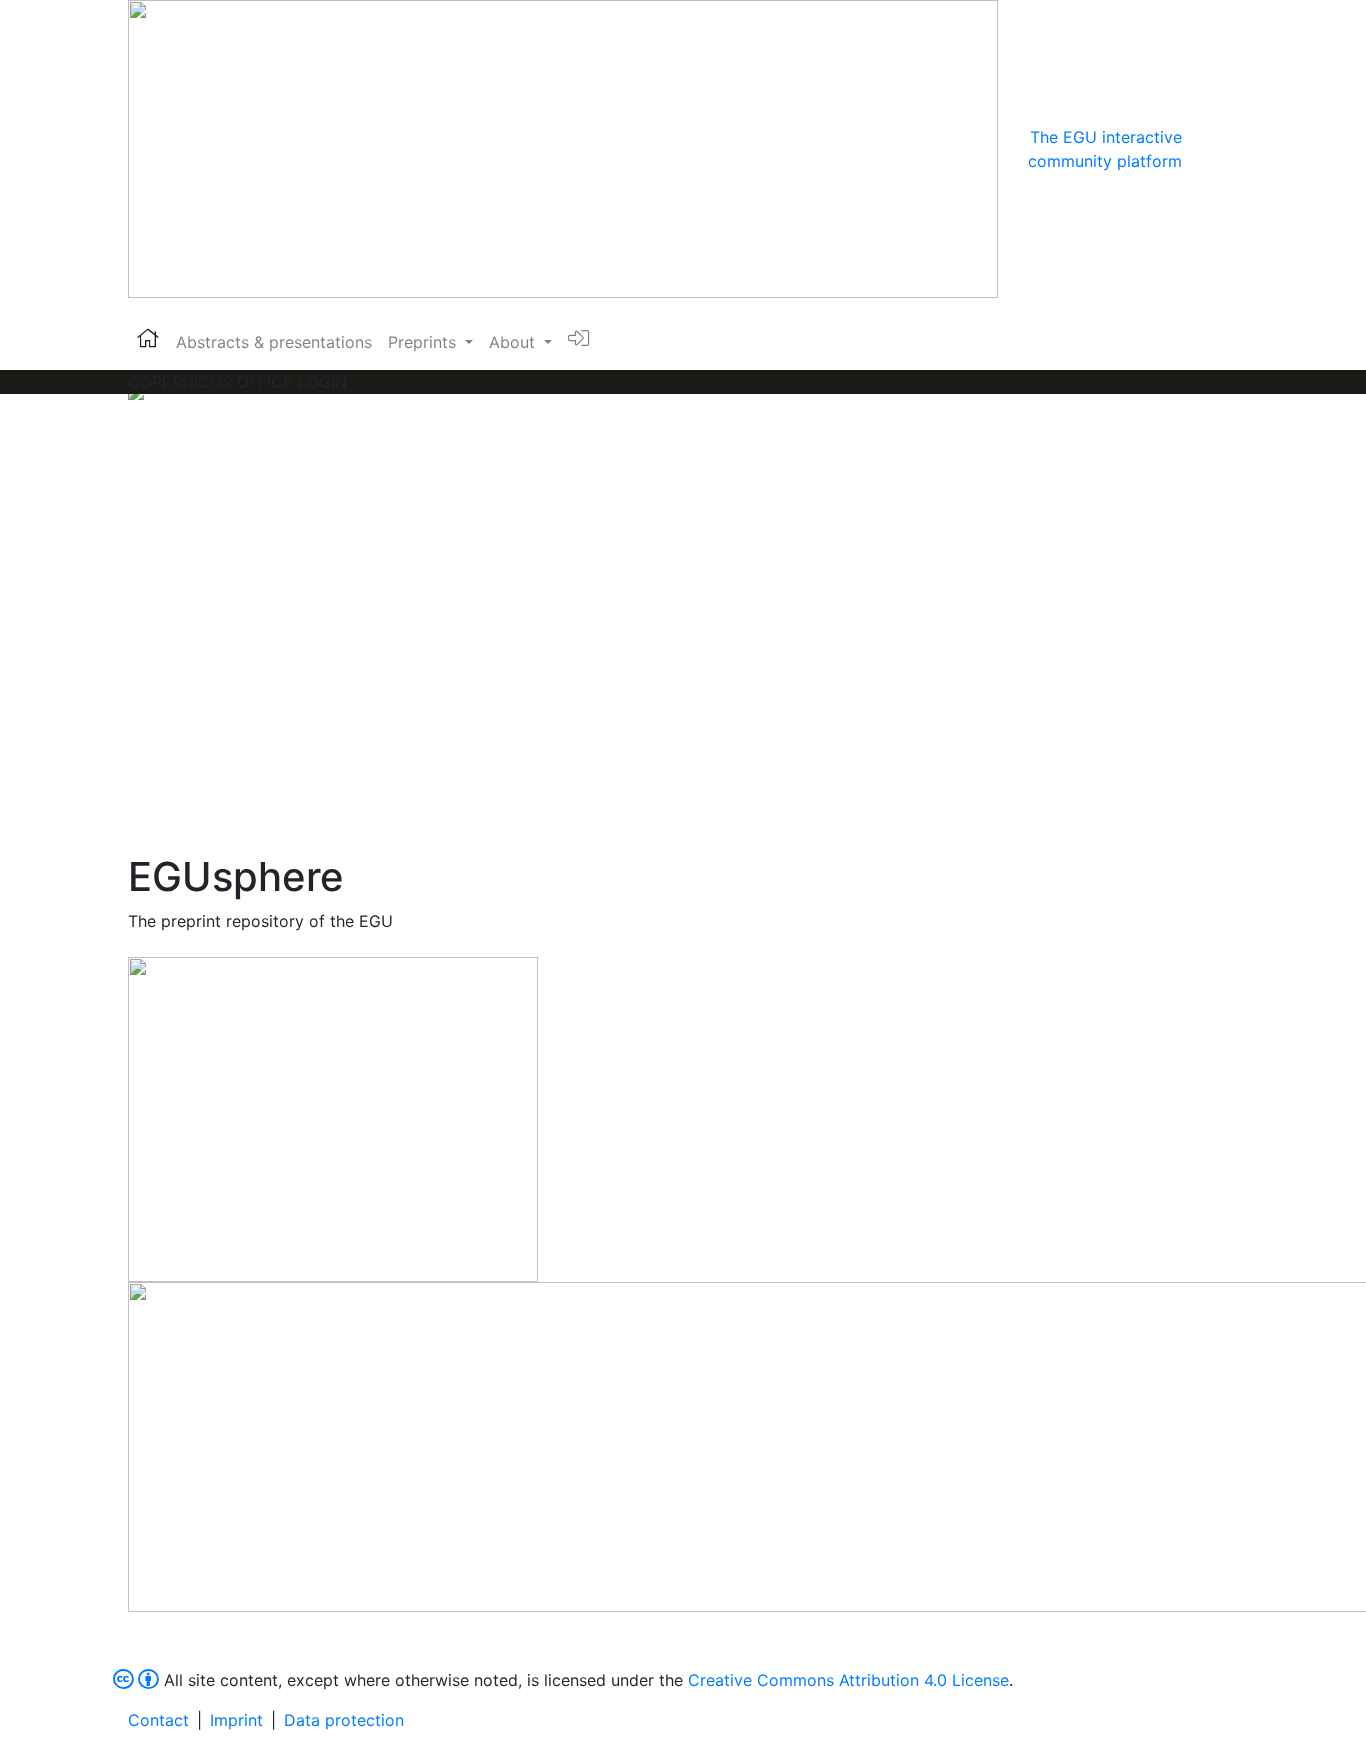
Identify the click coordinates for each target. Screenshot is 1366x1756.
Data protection (344, 1720)
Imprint (236, 1720)
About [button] (514, 342)
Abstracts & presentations (274, 342)
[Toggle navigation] (1210, 149)
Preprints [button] (424, 342)
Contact (158, 1720)
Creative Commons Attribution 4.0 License (848, 1680)
